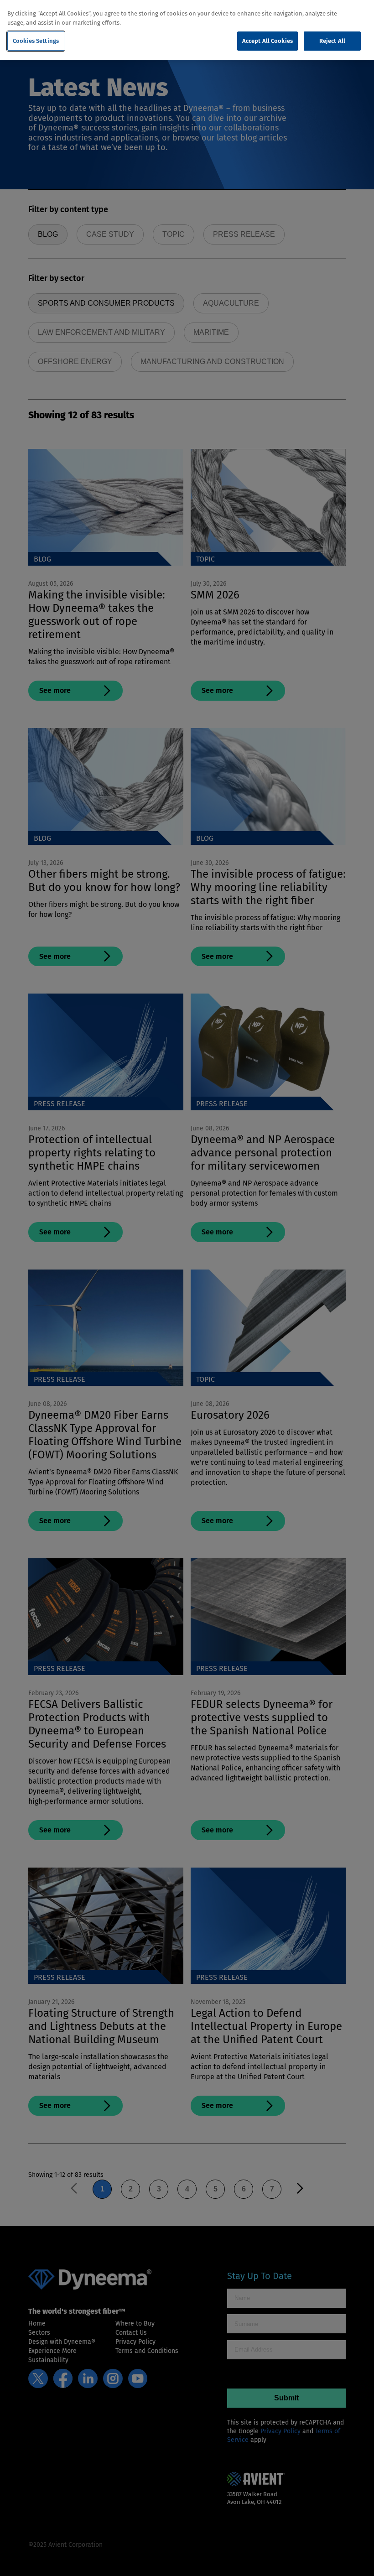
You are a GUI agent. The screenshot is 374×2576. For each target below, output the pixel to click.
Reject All (332, 41)
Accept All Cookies (268, 41)
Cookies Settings (36, 41)
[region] (187, 30)
